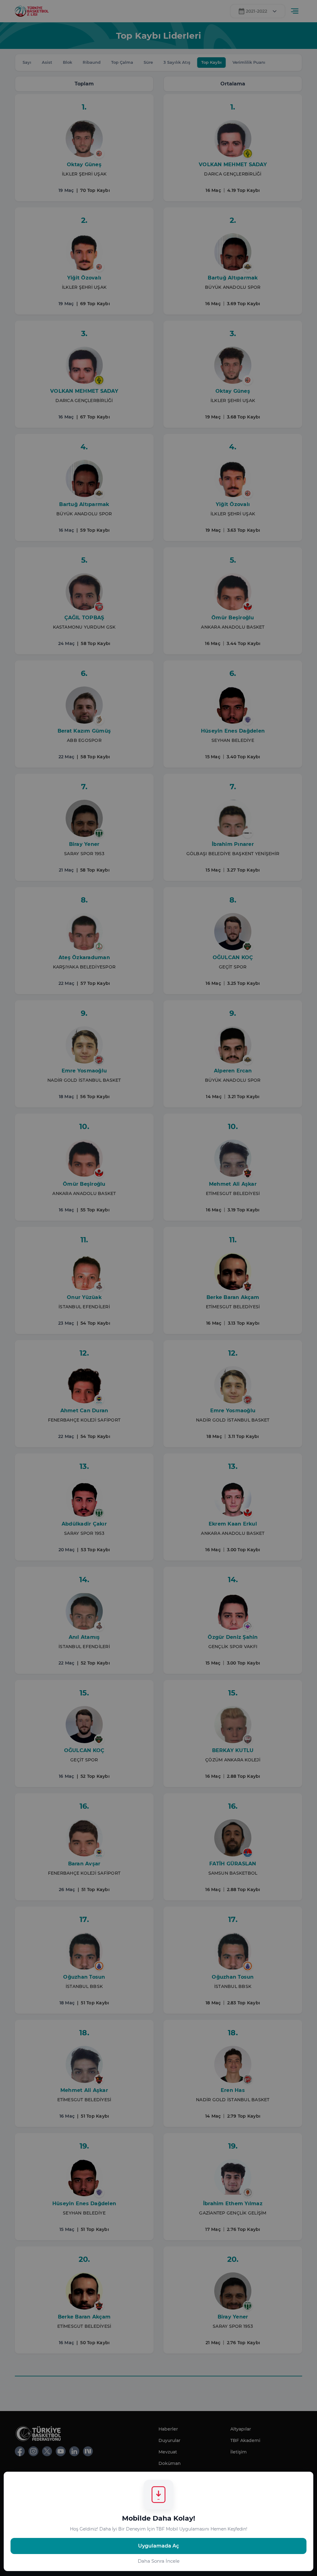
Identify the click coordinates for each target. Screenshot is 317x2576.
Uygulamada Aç (158, 2546)
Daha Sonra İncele (159, 2561)
